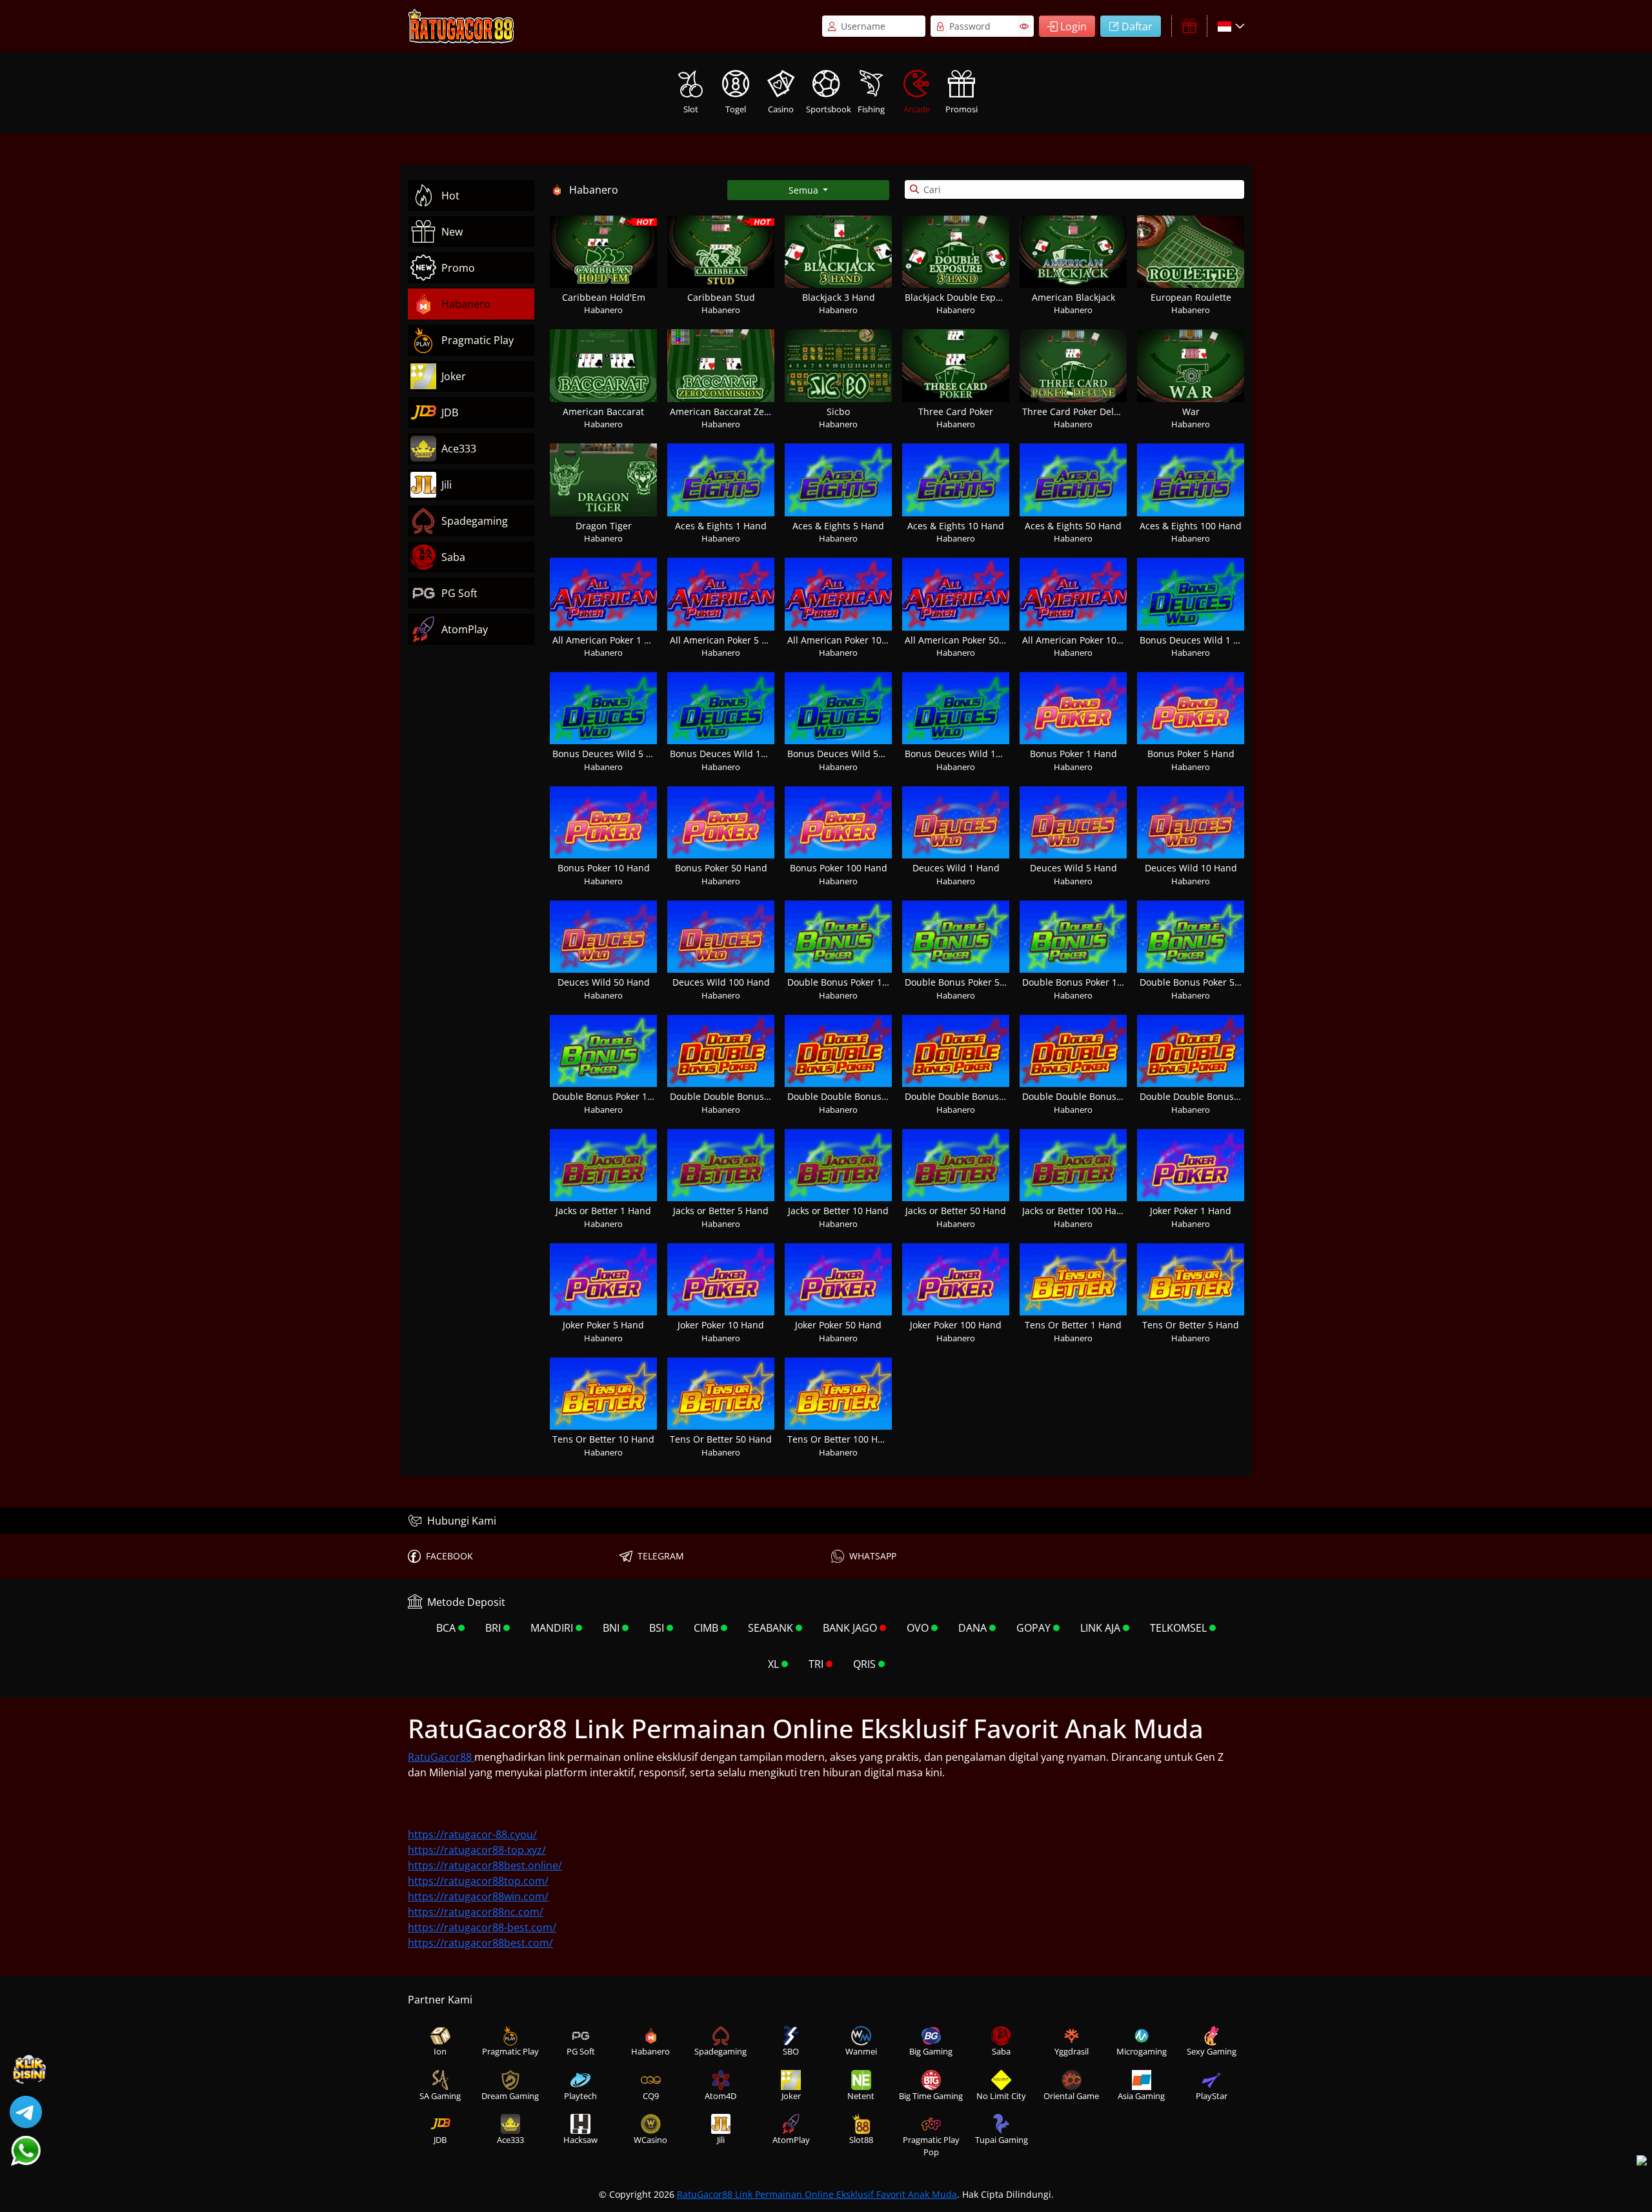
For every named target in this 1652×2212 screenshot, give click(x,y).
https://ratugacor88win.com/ (478, 1896)
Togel (736, 109)
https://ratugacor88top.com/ (478, 1881)
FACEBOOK (449, 1556)
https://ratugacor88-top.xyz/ (477, 1850)
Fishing (871, 109)
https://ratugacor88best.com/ (480, 1943)
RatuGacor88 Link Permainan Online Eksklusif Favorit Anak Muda (817, 2194)
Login (1073, 26)
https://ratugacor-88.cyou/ (472, 1834)
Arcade (917, 109)
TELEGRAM (661, 1556)
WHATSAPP (873, 1556)
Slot (691, 109)
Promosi (962, 109)
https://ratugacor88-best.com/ (482, 1927)
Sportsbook (827, 109)
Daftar (1137, 26)
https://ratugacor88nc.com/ (476, 1912)
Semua (805, 190)
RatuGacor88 (441, 1757)
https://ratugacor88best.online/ (485, 1865)
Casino (781, 109)
